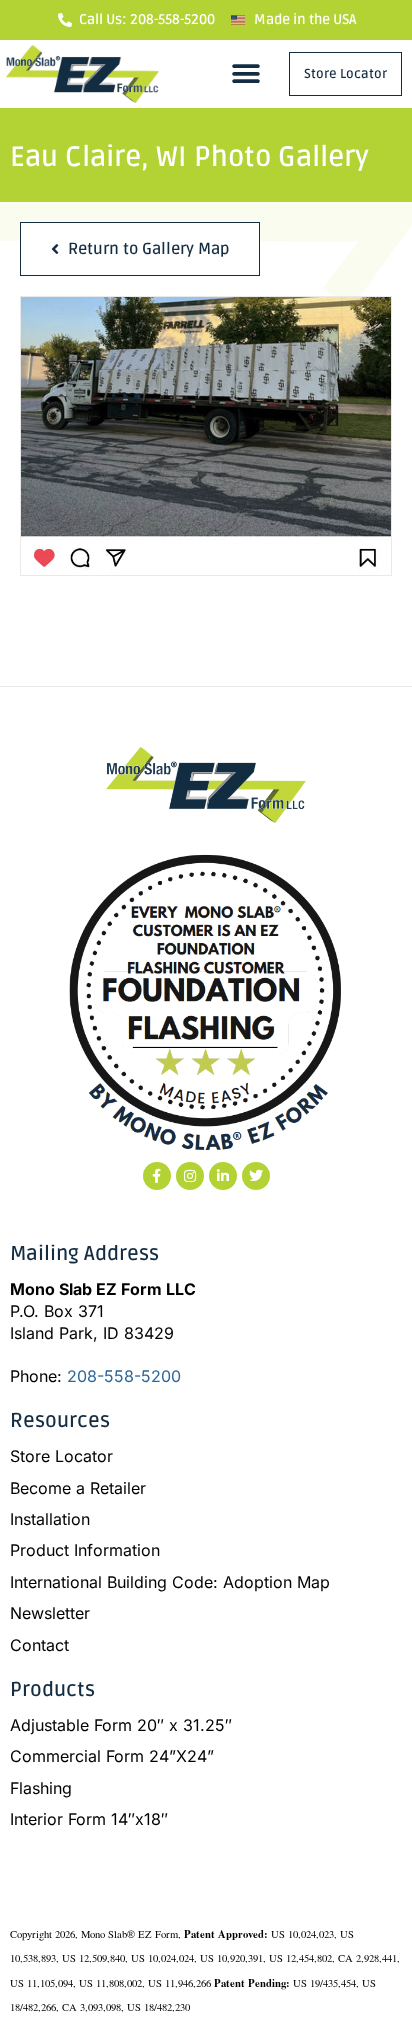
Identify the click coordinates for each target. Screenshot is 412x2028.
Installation (50, 1519)
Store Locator (61, 1456)
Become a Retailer (78, 1488)
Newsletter (50, 1613)
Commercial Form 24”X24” (112, 1756)
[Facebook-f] (157, 1176)
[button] (246, 73)
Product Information (85, 1550)
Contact (39, 1645)
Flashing (41, 1788)
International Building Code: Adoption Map (170, 1582)
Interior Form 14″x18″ (89, 1819)
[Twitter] (256, 1176)
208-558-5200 (124, 1376)
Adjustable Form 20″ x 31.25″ (121, 1725)
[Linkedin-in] (223, 1176)
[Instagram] (190, 1176)
